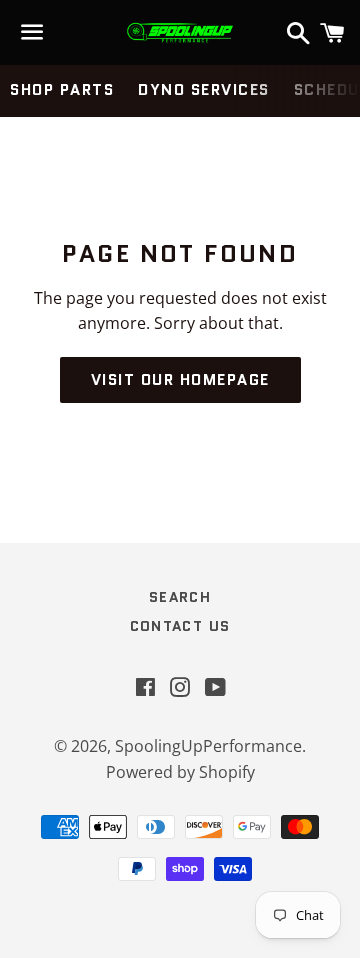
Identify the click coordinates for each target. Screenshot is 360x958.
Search (180, 597)
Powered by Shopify (180, 772)
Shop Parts (62, 90)
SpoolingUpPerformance (208, 746)
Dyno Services (204, 90)
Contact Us (180, 626)
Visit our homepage (180, 380)
